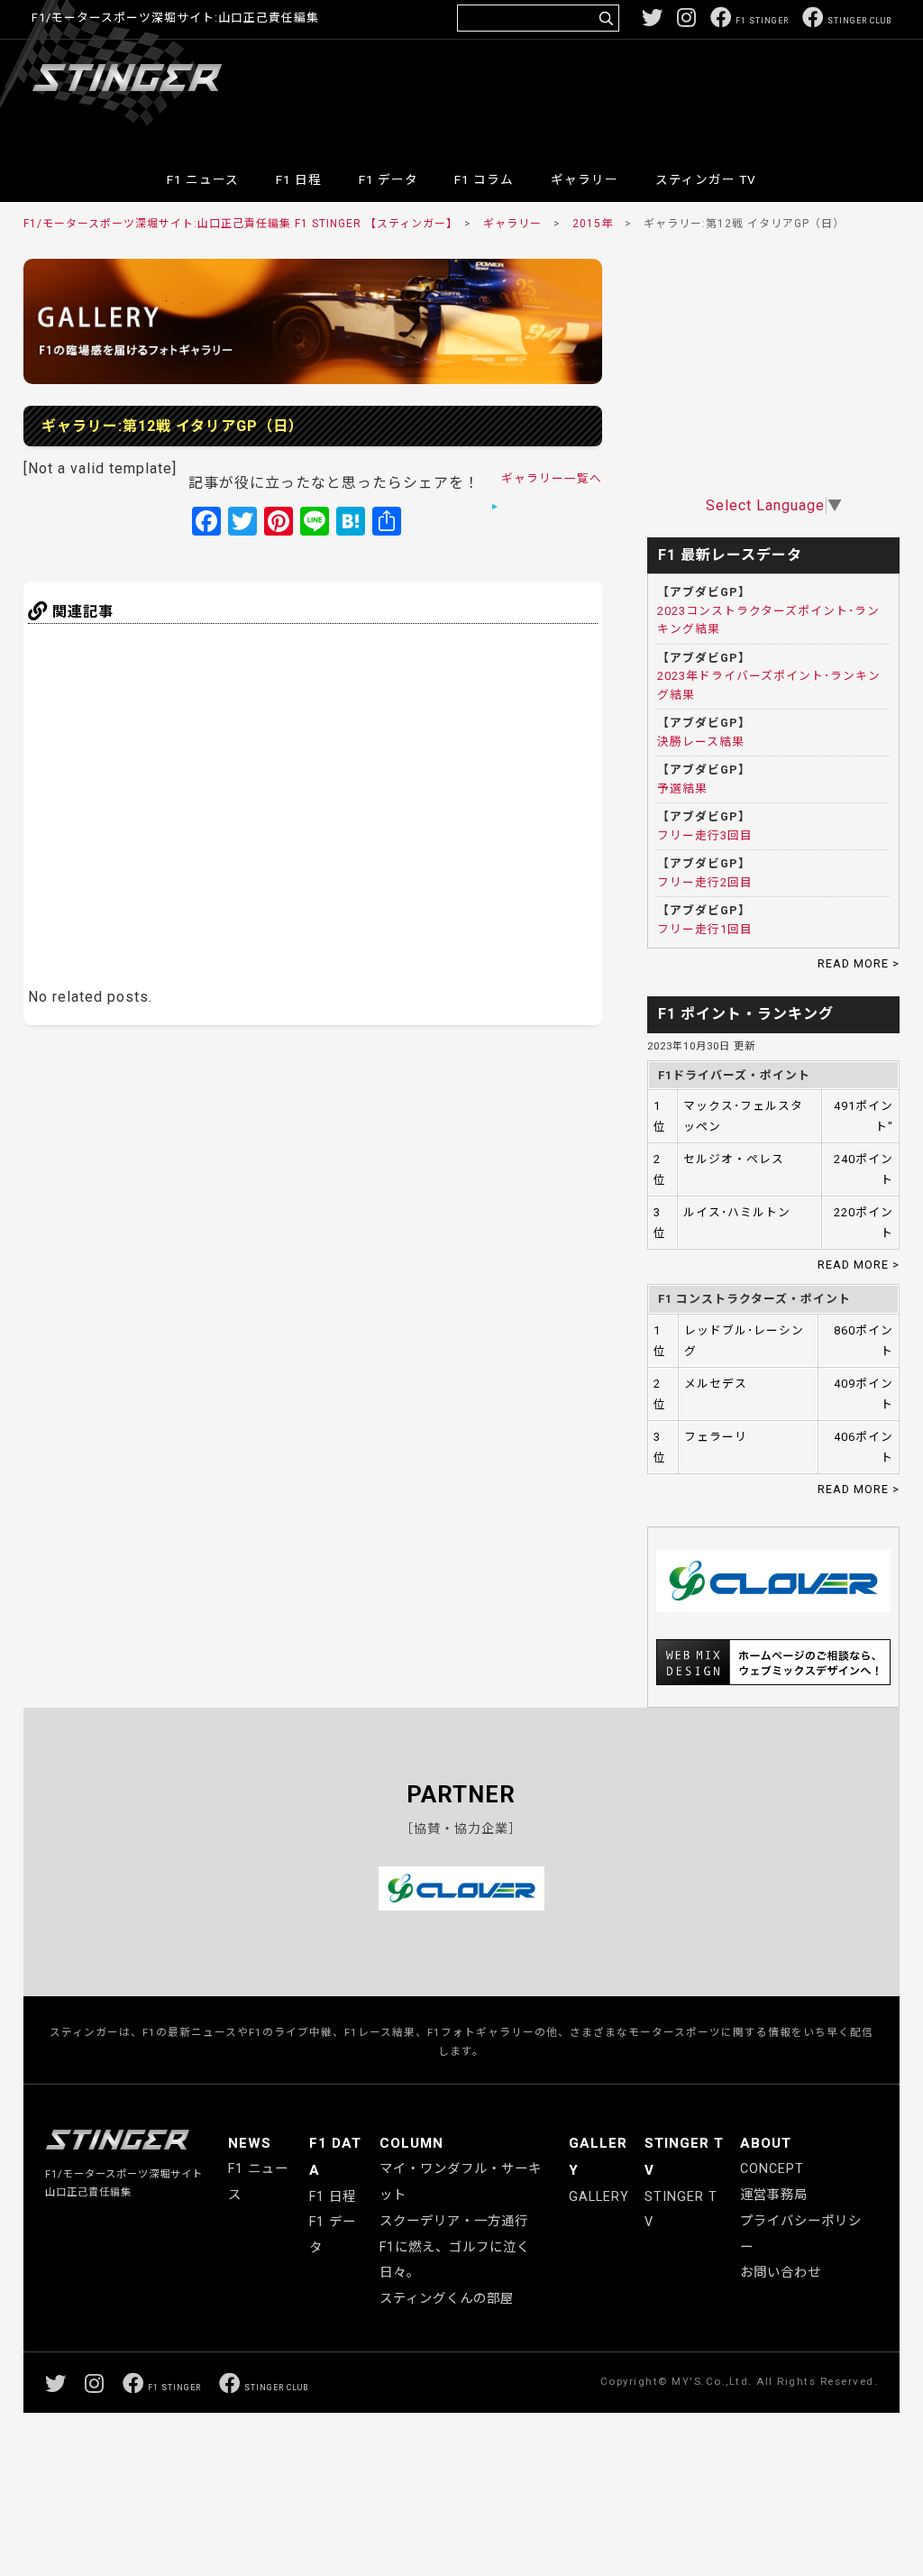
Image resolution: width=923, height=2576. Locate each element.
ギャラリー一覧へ (552, 478)
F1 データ (388, 179)
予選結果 (682, 788)
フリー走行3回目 (705, 835)
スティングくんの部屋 (447, 2299)
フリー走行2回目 (705, 882)
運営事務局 (774, 2195)
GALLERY (599, 2197)
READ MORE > (859, 963)
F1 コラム (484, 179)
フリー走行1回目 (705, 929)
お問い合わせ (781, 2273)
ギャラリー (585, 179)
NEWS (250, 2143)
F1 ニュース (203, 179)
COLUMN (411, 2143)
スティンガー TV (706, 179)
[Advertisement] (563, 94)
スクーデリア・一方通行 (454, 2221)
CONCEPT (772, 2169)
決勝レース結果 (701, 742)
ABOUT (766, 2143)
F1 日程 (299, 179)
